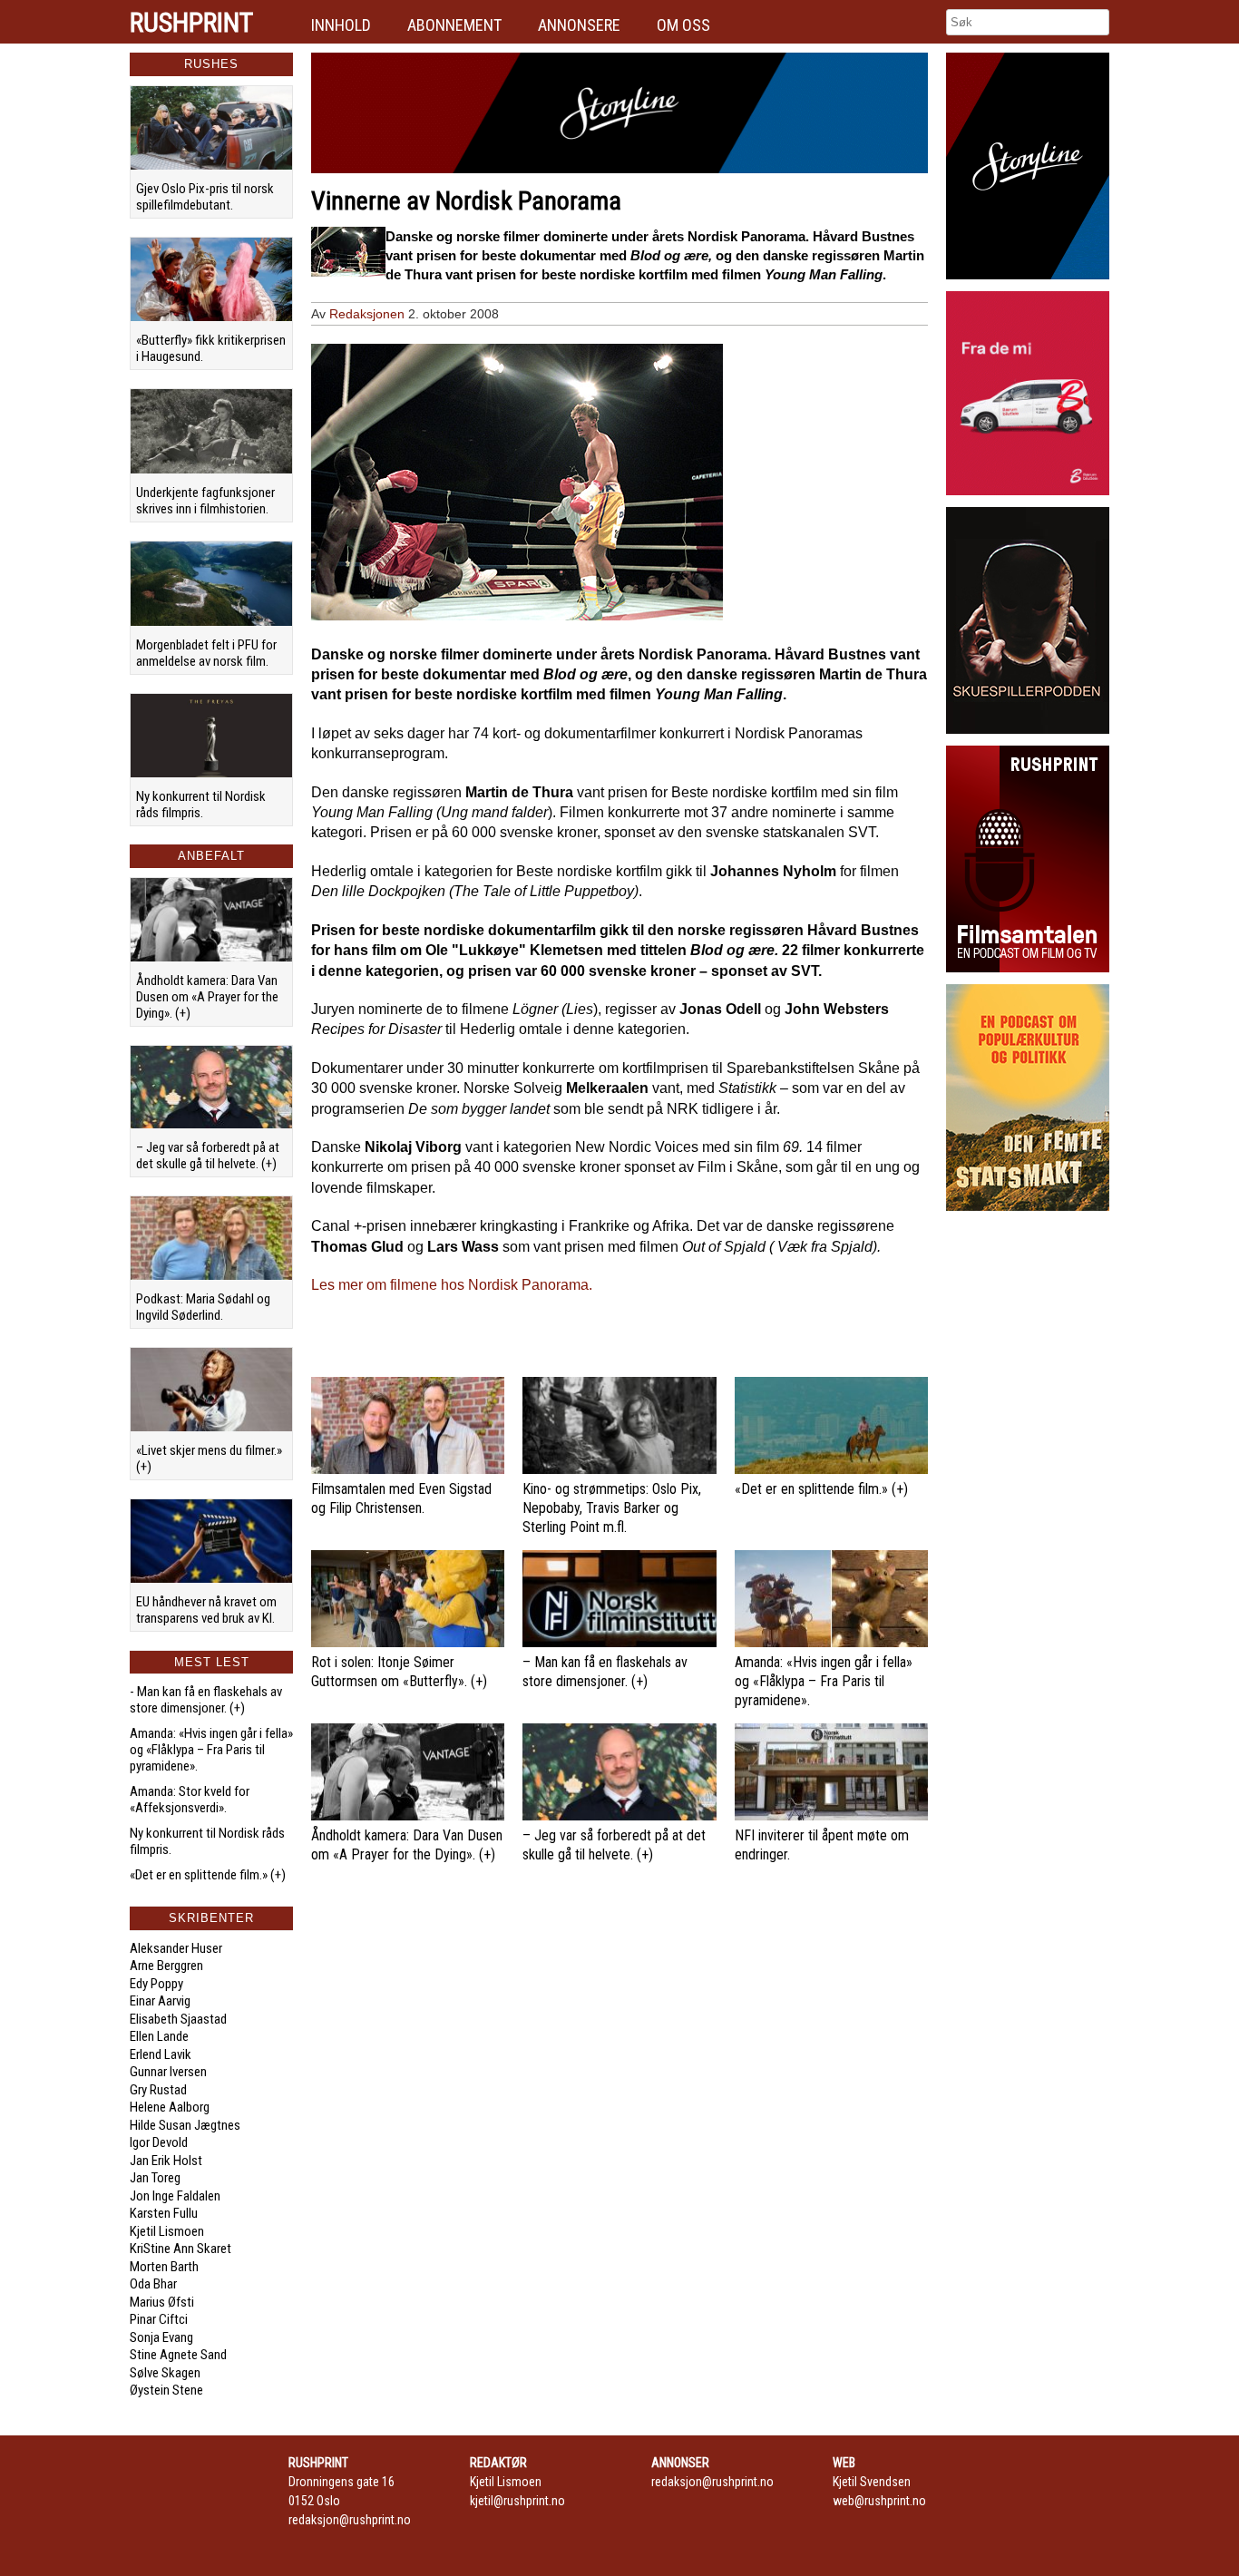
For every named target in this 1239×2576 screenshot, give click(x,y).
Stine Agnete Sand (178, 2355)
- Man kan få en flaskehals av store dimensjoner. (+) (206, 1700)
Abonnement (454, 25)
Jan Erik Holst (166, 2161)
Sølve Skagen (165, 2373)
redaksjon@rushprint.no (350, 2520)
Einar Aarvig (160, 2001)
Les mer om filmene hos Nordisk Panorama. (452, 1285)
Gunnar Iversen (168, 2072)
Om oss (683, 25)
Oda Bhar (153, 2284)
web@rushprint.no (879, 2501)
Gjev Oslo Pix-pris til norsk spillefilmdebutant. (205, 197)
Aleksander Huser (176, 1948)
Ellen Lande (159, 2036)
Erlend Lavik (161, 2054)
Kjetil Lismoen (167, 2231)
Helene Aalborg (170, 2107)
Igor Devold (159, 2142)
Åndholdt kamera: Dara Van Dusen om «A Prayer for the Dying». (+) (207, 997)
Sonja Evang (161, 2337)
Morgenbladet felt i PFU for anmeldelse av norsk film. (206, 653)
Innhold (341, 25)
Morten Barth (164, 2267)
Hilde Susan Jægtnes (185, 2125)
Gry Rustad (158, 2090)
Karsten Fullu (164, 2213)
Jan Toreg (155, 2178)
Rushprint (191, 23)
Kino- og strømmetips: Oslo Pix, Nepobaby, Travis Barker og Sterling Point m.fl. (612, 1508)
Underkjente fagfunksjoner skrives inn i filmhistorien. (205, 501)
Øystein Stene (166, 2390)
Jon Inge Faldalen (175, 2196)
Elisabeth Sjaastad (178, 2019)
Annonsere (579, 25)
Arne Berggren (166, 1966)
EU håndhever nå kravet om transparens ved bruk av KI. (206, 1610)
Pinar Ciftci (159, 2319)
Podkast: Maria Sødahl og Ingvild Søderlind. (203, 1307)
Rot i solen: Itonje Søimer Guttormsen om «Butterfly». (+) (399, 1672)
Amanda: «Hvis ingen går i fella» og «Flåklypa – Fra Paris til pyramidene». (211, 1750)
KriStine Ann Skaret (180, 2249)
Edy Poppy (156, 1984)
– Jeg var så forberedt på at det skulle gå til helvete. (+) (208, 1156)
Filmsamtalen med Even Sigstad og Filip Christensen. (401, 1498)
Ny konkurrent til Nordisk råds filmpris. (201, 805)
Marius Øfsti (162, 2302)
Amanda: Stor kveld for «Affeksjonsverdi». (190, 1800)
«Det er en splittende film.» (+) (208, 1875)
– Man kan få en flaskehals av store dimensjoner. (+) (605, 1672)
